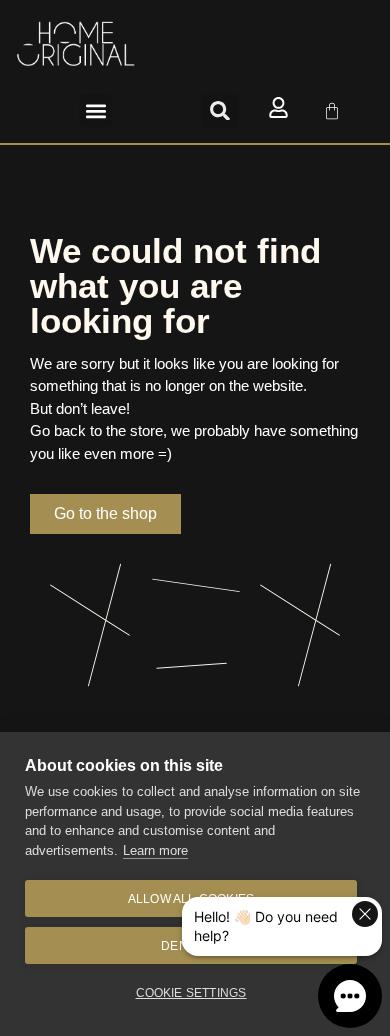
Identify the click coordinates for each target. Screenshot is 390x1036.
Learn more (155, 850)
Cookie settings (191, 993)
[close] (365, 914)
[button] (95, 110)
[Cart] (332, 111)
